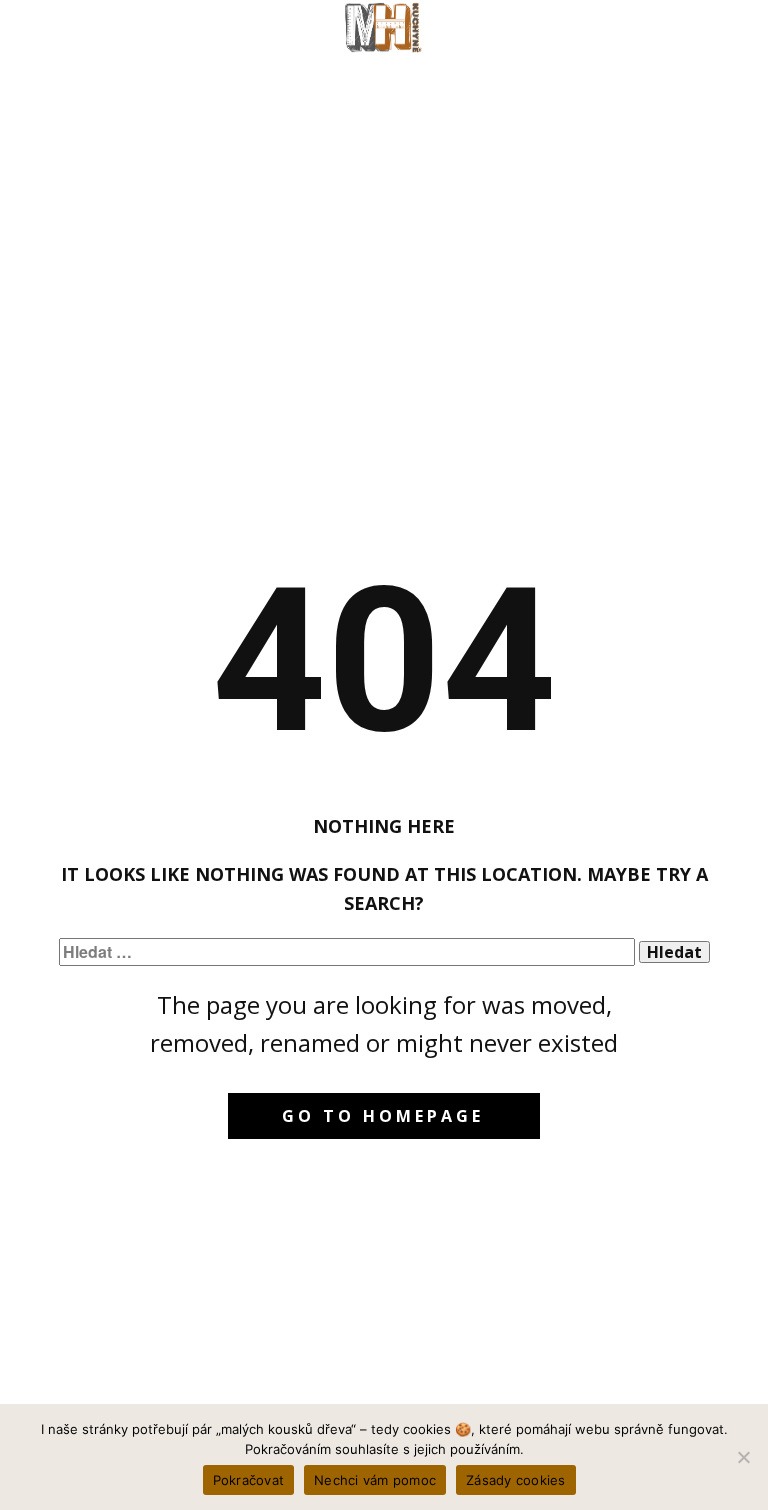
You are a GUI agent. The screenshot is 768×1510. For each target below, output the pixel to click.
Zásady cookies (516, 1480)
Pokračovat (249, 1480)
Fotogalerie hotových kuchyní (423, 70)
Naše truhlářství (145, 70)
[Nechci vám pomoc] (743, 1457)
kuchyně (662, 70)
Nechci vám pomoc (375, 1480)
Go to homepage (383, 1116)
